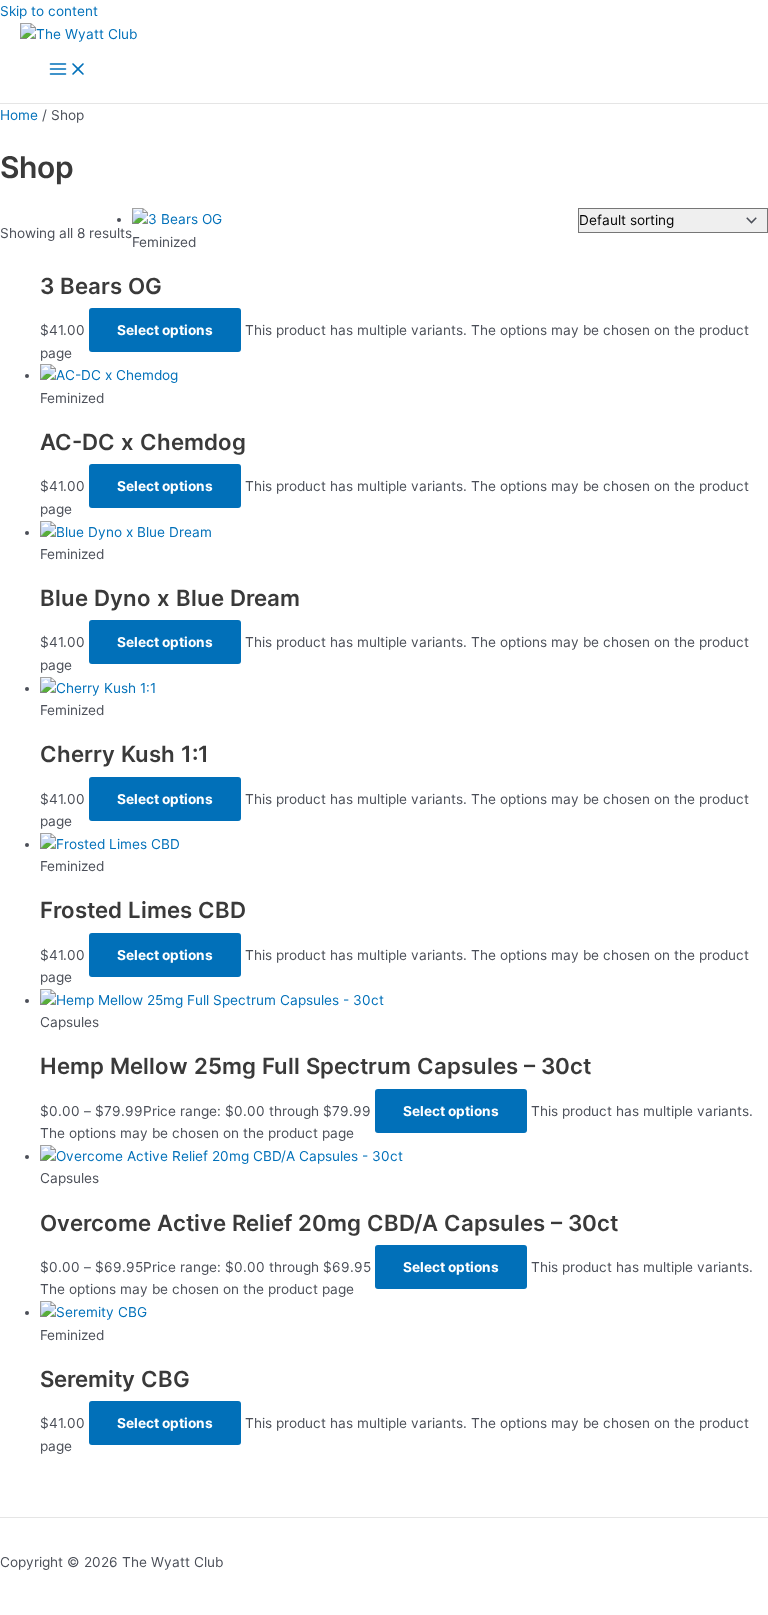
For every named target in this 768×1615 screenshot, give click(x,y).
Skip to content (49, 11)
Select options (165, 330)
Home (19, 115)
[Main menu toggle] (68, 70)
